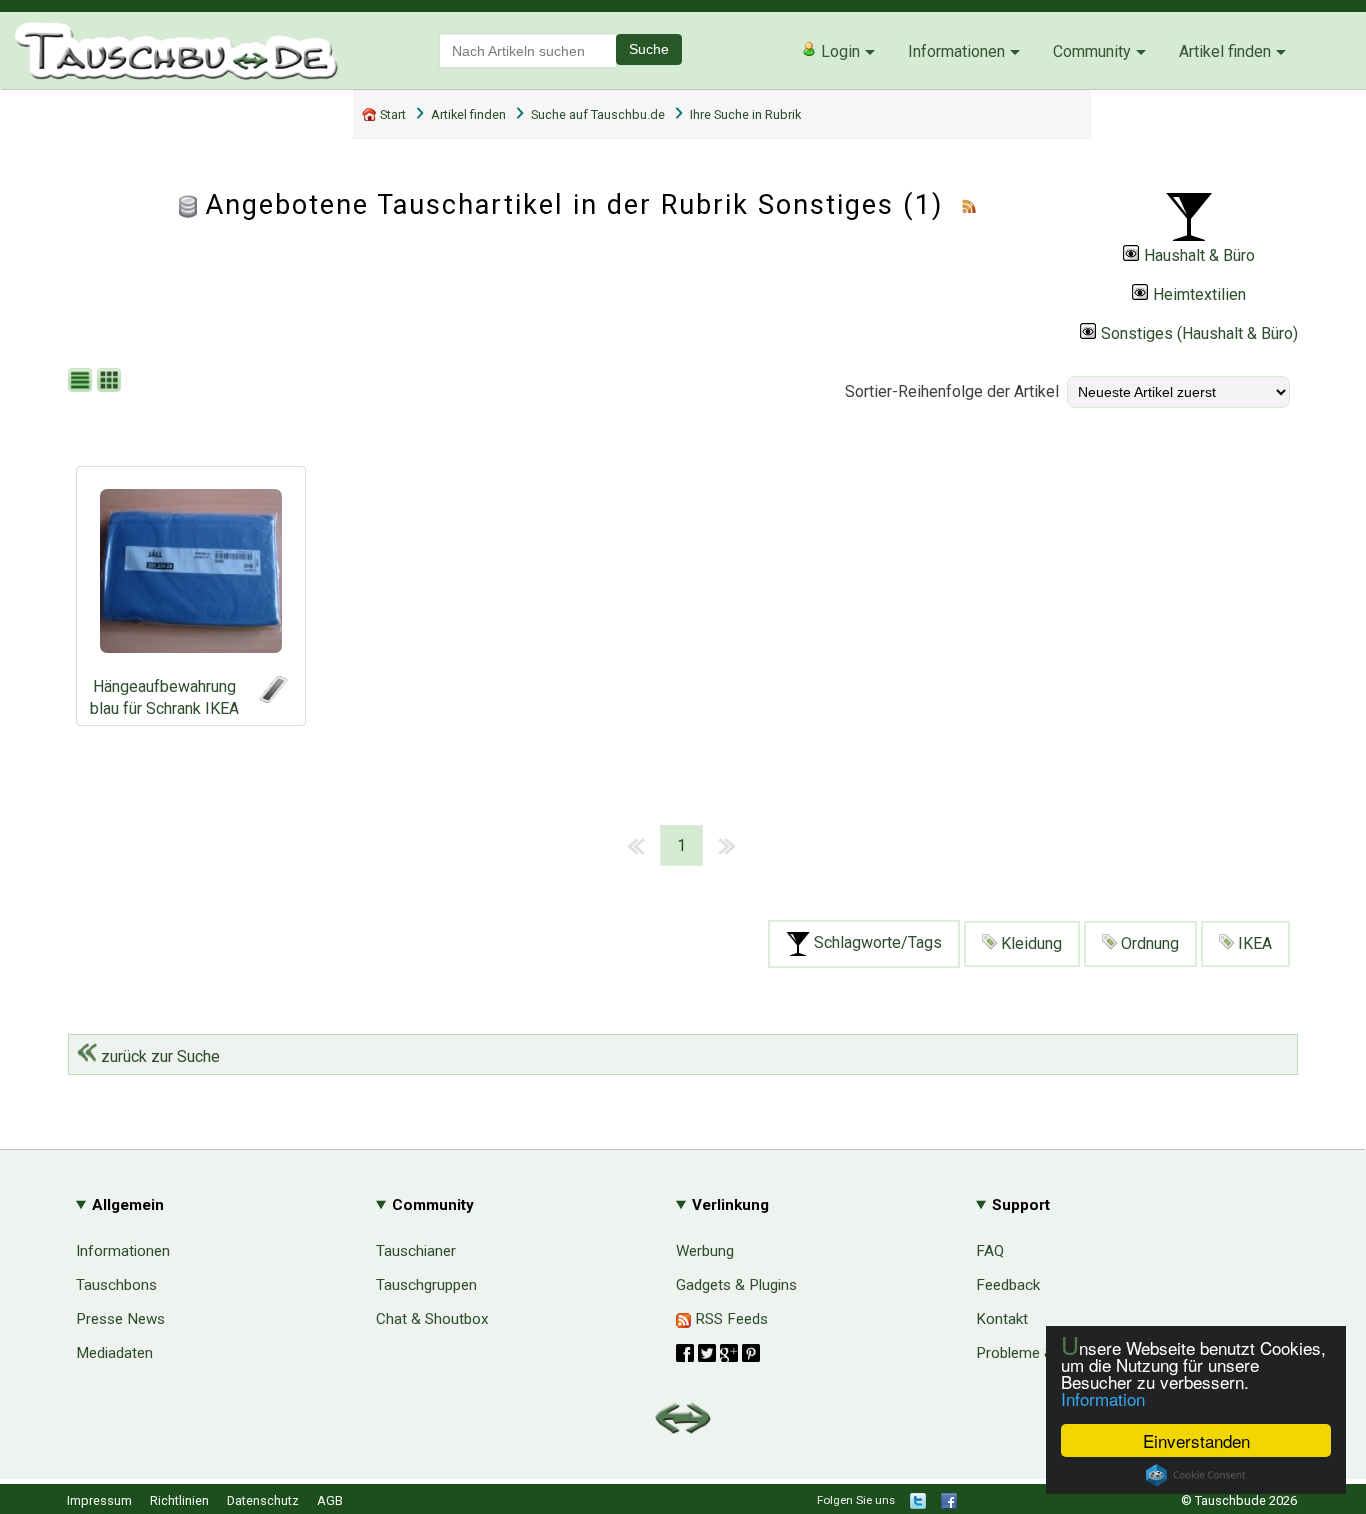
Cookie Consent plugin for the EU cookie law (1196, 1475)
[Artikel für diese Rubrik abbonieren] (969, 205)
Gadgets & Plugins (736, 1285)
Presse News (120, 1319)
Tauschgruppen (426, 1285)
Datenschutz (263, 1500)
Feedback (1008, 1285)
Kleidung (1029, 943)
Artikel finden (1225, 51)
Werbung (705, 1251)
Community (1092, 51)
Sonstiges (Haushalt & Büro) (1199, 333)
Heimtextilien (1199, 294)
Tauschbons (116, 1285)
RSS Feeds (729, 1319)
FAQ (990, 1251)
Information (1103, 1398)
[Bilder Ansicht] (111, 381)
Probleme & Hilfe (1032, 1353)
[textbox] (528, 50)
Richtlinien (179, 1500)
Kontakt (1002, 1319)
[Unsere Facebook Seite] (949, 1504)
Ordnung (1148, 943)
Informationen (956, 51)
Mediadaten (114, 1353)
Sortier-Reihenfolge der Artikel (952, 391)
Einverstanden (1196, 1440)
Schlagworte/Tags (876, 943)
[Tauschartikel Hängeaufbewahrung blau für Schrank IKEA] (191, 576)
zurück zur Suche (158, 1056)
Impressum (99, 1500)
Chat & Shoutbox (432, 1319)
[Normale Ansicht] (82, 381)
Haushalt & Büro (1199, 255)
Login (838, 51)
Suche (649, 49)
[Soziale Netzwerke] (718, 1353)
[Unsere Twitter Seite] (918, 1504)
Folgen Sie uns (856, 1500)
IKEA (1253, 943)
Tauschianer (416, 1251)
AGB (330, 1500)
